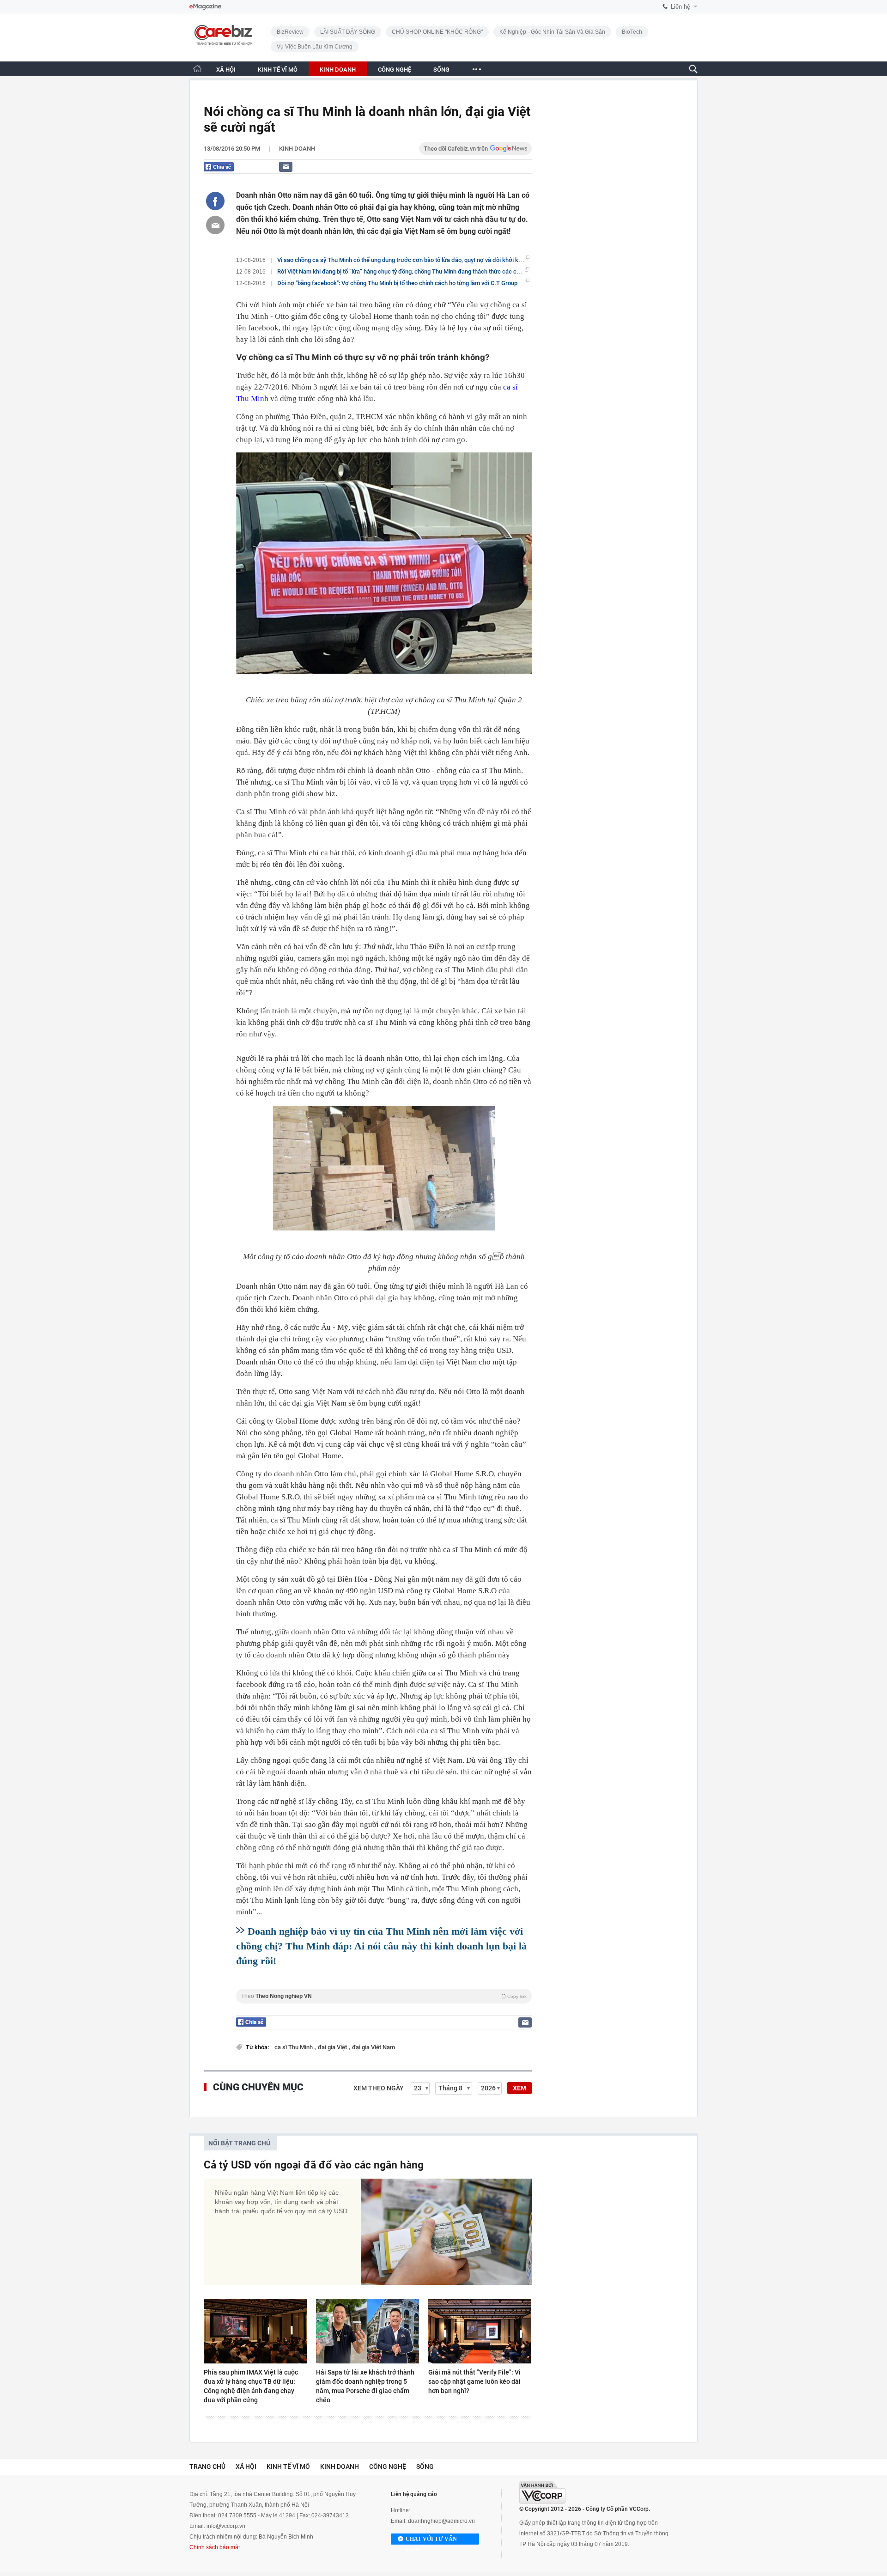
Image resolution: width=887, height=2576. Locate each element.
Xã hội (246, 2466)
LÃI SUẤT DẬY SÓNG (348, 32)
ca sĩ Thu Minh (294, 2047)
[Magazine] (205, 7)
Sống (425, 2466)
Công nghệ (388, 2466)
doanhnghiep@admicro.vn (441, 2521)
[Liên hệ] (286, 167)
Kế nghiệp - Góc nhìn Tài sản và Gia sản (552, 32)
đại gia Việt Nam (374, 2047)
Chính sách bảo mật (215, 2547)
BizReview (290, 32)
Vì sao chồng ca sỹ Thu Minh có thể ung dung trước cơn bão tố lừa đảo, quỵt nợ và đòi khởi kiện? (403, 260)
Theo (384, 1996)
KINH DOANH (338, 70)
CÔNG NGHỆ (395, 70)
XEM (519, 2088)
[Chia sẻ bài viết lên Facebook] (215, 201)
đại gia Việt (333, 2047)
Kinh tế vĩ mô (288, 2466)
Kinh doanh (297, 149)
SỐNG (441, 70)
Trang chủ (207, 2466)
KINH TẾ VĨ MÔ (278, 70)
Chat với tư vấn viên (431, 2540)
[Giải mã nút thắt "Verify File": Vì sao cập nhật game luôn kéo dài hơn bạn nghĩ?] (480, 2331)
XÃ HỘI (226, 70)
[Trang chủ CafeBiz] (197, 69)
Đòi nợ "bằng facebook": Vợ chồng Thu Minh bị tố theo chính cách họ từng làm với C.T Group (397, 283)
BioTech (632, 32)
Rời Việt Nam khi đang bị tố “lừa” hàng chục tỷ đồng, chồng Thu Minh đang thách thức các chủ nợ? (406, 271)
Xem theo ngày (379, 2088)
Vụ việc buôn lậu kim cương (315, 47)
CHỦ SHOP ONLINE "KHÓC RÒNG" (437, 32)
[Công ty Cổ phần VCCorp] (542, 2493)
